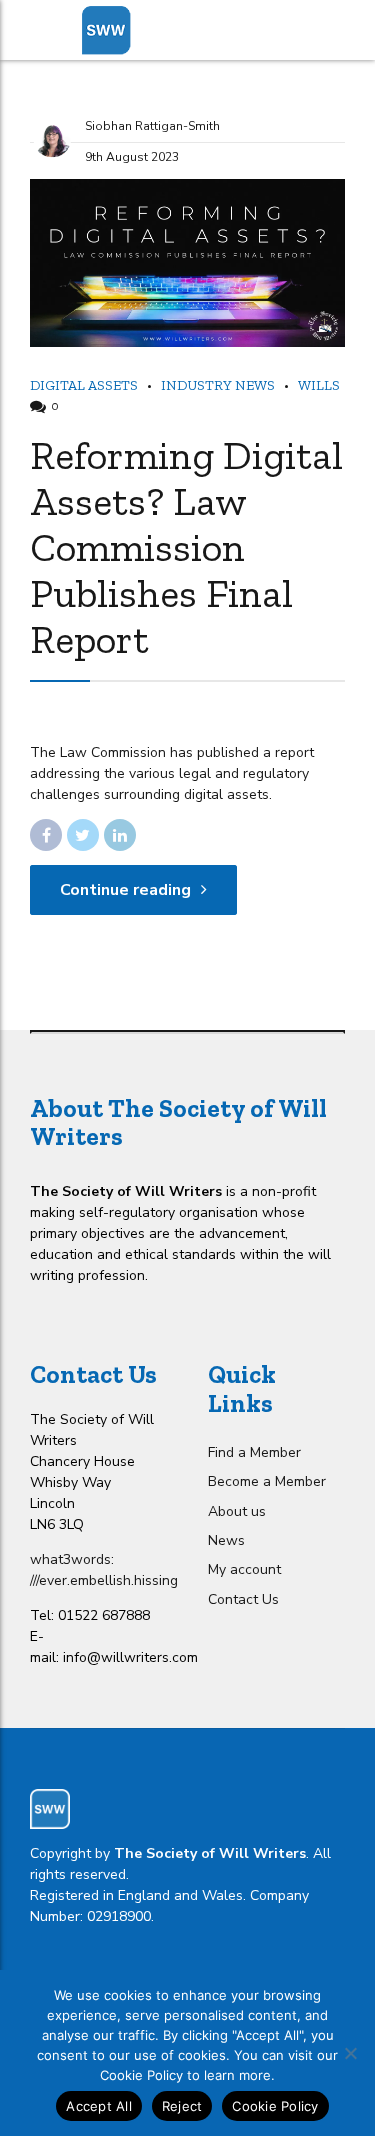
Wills (319, 385)
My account (244, 1569)
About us (237, 1511)
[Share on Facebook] (46, 835)
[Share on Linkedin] (120, 835)
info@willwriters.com (130, 1657)
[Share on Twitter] (83, 835)
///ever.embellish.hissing (104, 1580)
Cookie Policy (275, 2106)
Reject (182, 2106)
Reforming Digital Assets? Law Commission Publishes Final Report (186, 547)
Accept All (99, 2106)
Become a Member (267, 1481)
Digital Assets (84, 385)
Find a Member (254, 1452)
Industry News (218, 385)
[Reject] (350, 2053)
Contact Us (243, 1599)
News (226, 1540)
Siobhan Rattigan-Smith (152, 126)
